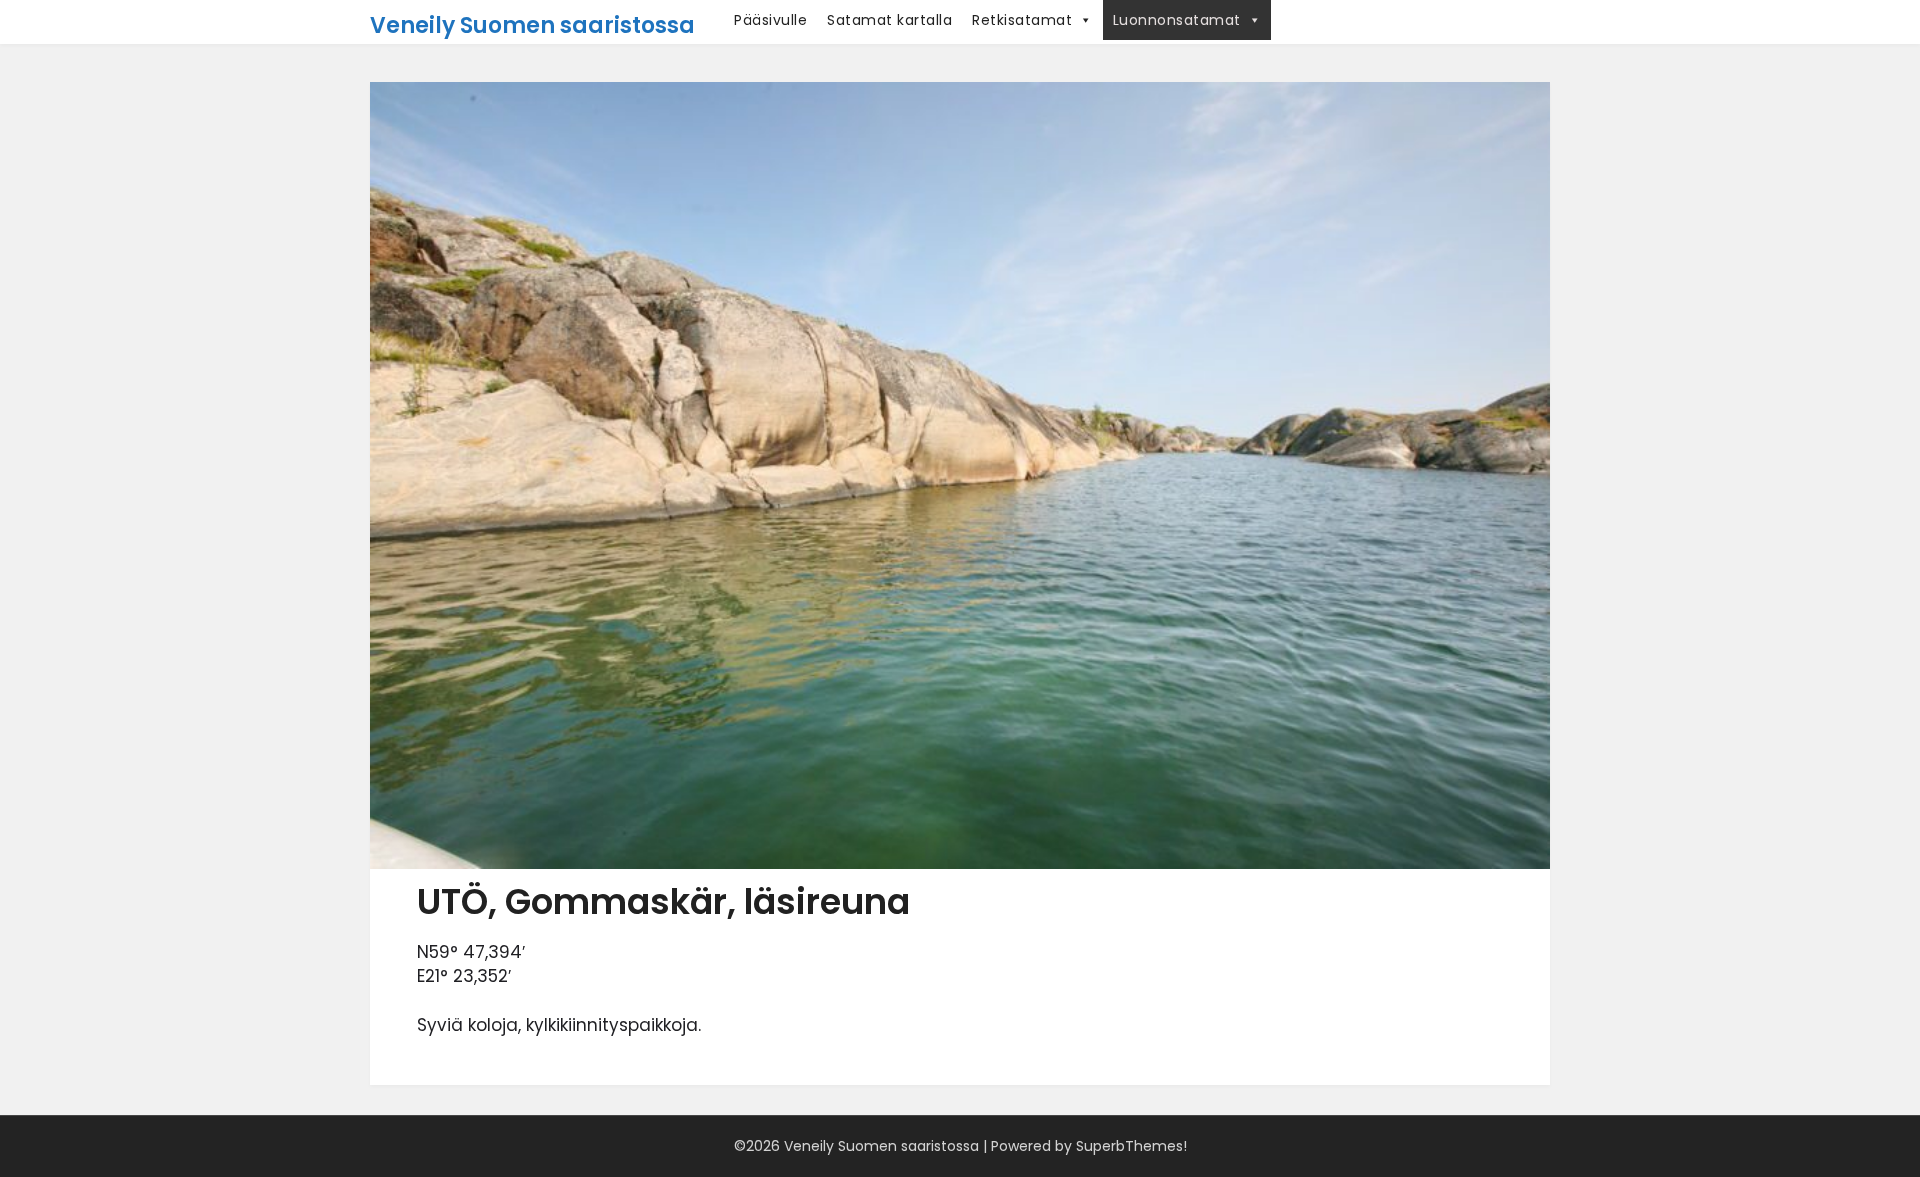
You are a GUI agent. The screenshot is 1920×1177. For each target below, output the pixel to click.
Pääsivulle (770, 20)
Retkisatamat (1022, 20)
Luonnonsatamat (1177, 20)
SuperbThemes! (1131, 1146)
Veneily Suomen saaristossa (532, 25)
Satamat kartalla (889, 20)
